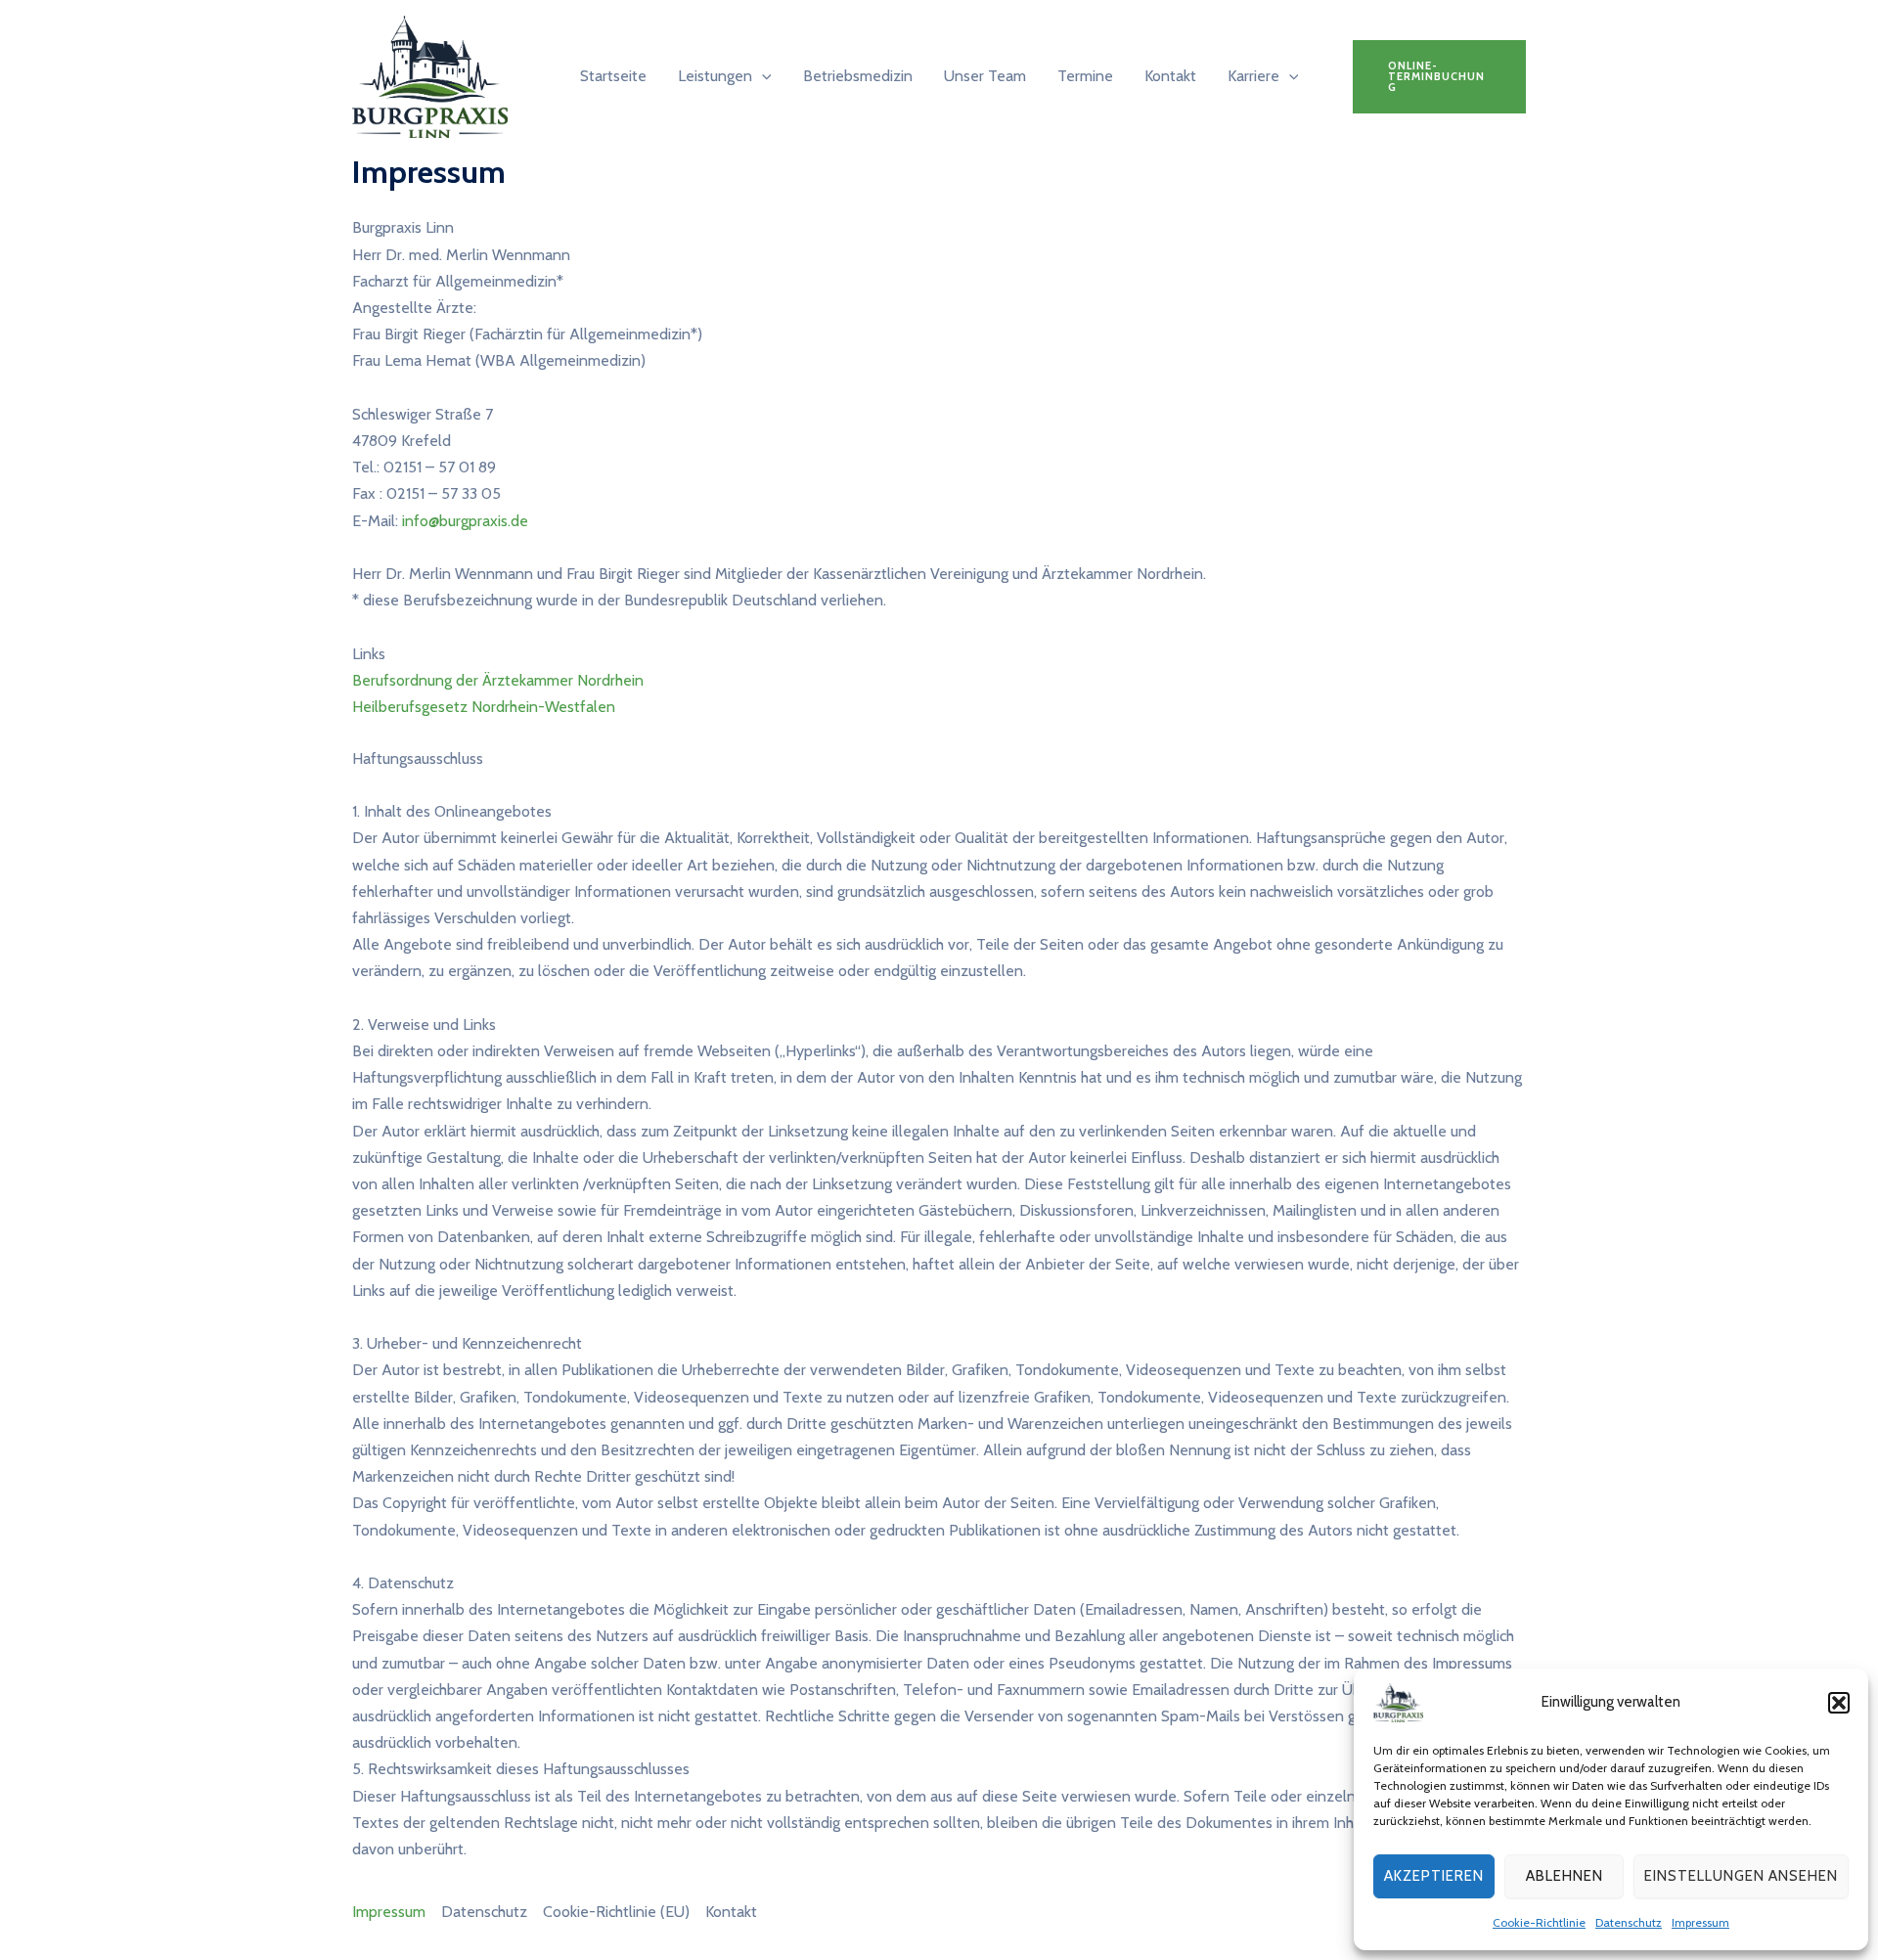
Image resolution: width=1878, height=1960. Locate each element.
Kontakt (1170, 76)
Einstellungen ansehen (1741, 1876)
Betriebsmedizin (858, 76)
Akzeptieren (1434, 1876)
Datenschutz (1629, 1922)
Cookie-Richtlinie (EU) (616, 1912)
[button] (1839, 1703)
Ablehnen (1565, 1876)
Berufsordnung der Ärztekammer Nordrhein (498, 680)
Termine (1085, 76)
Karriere (1253, 76)
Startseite (613, 76)
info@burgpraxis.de (465, 521)
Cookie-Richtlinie (1539, 1922)
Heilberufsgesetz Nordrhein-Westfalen (484, 707)
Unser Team (985, 76)
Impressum (1700, 1922)
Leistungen (715, 76)
